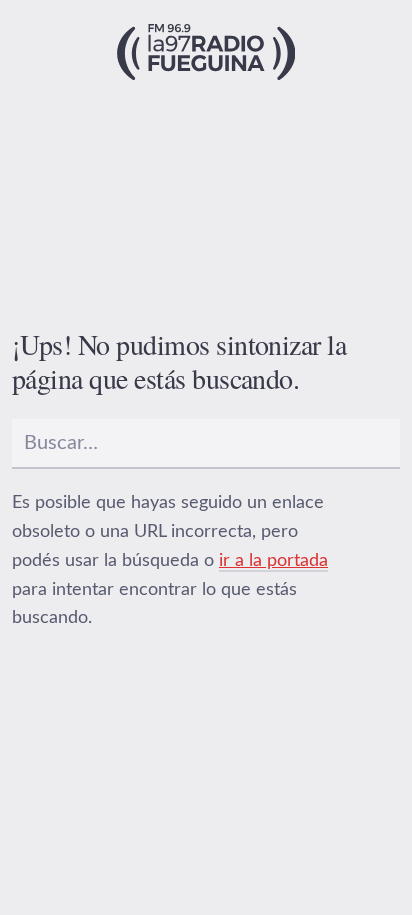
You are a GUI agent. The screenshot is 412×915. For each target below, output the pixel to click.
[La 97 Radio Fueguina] (206, 52)
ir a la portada (273, 561)
